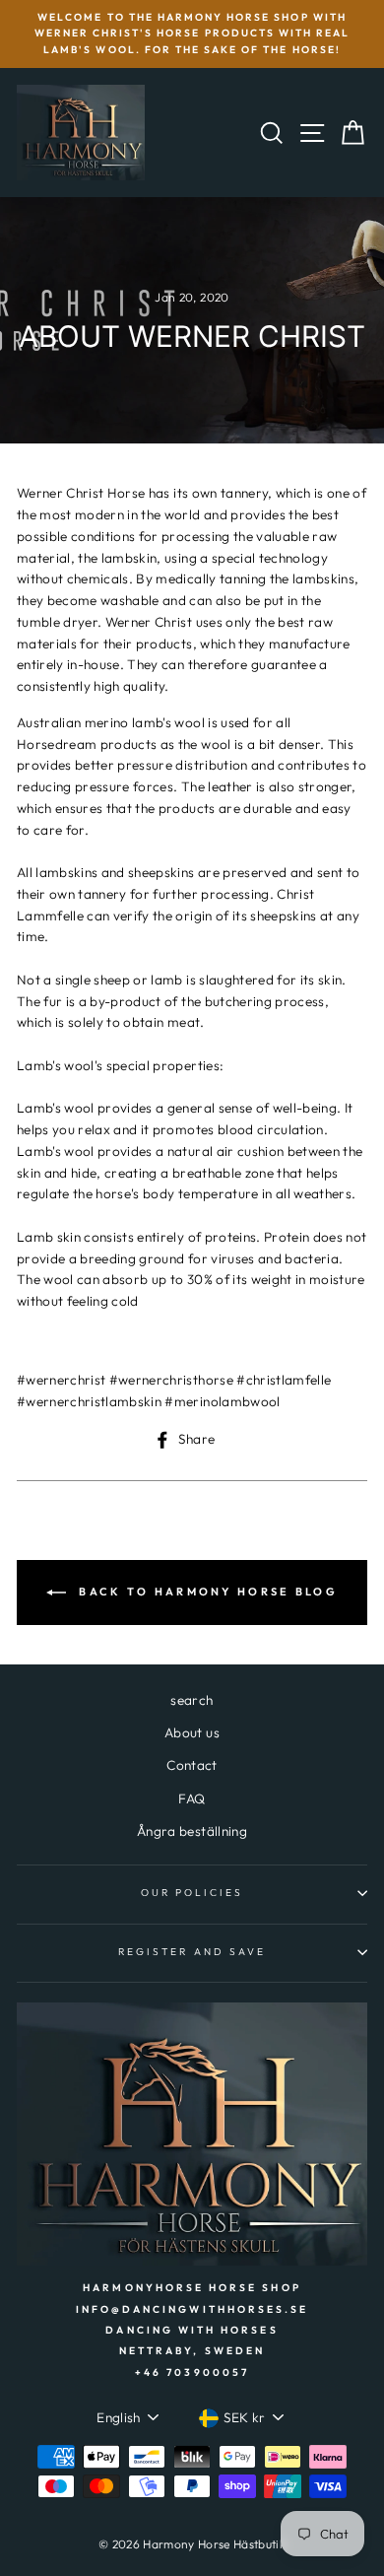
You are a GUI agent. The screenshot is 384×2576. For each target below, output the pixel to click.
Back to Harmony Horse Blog (206, 1591)
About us (192, 1732)
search (192, 1700)
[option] (192, 34)
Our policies (192, 1893)
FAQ (192, 1798)
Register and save (192, 1952)
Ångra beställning (192, 1831)
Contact (192, 1765)
